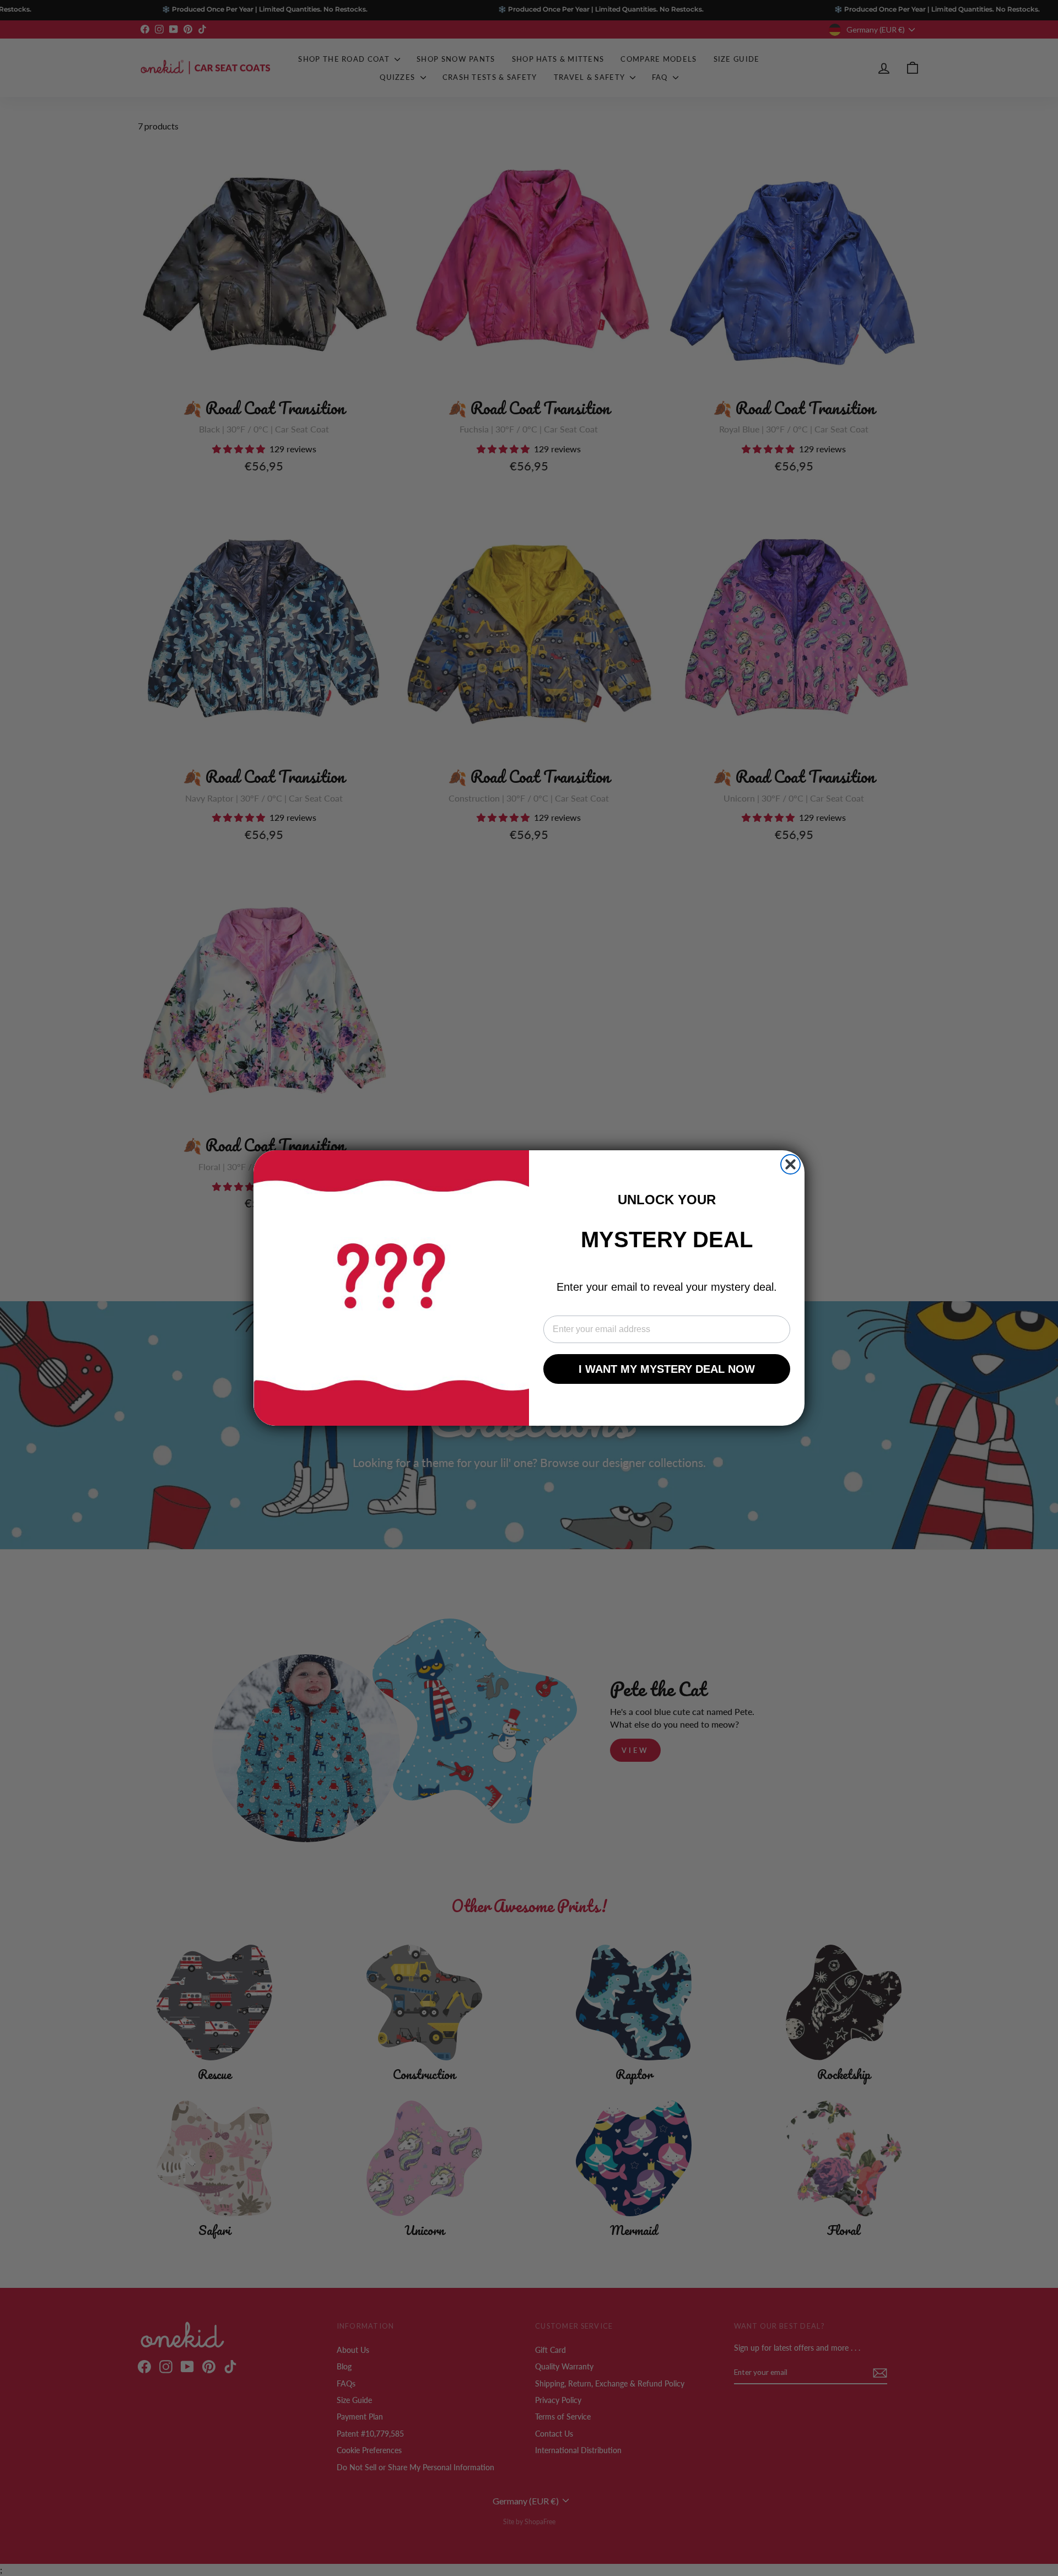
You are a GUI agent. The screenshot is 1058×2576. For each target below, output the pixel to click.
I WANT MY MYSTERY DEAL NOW (667, 1369)
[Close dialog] (790, 1164)
